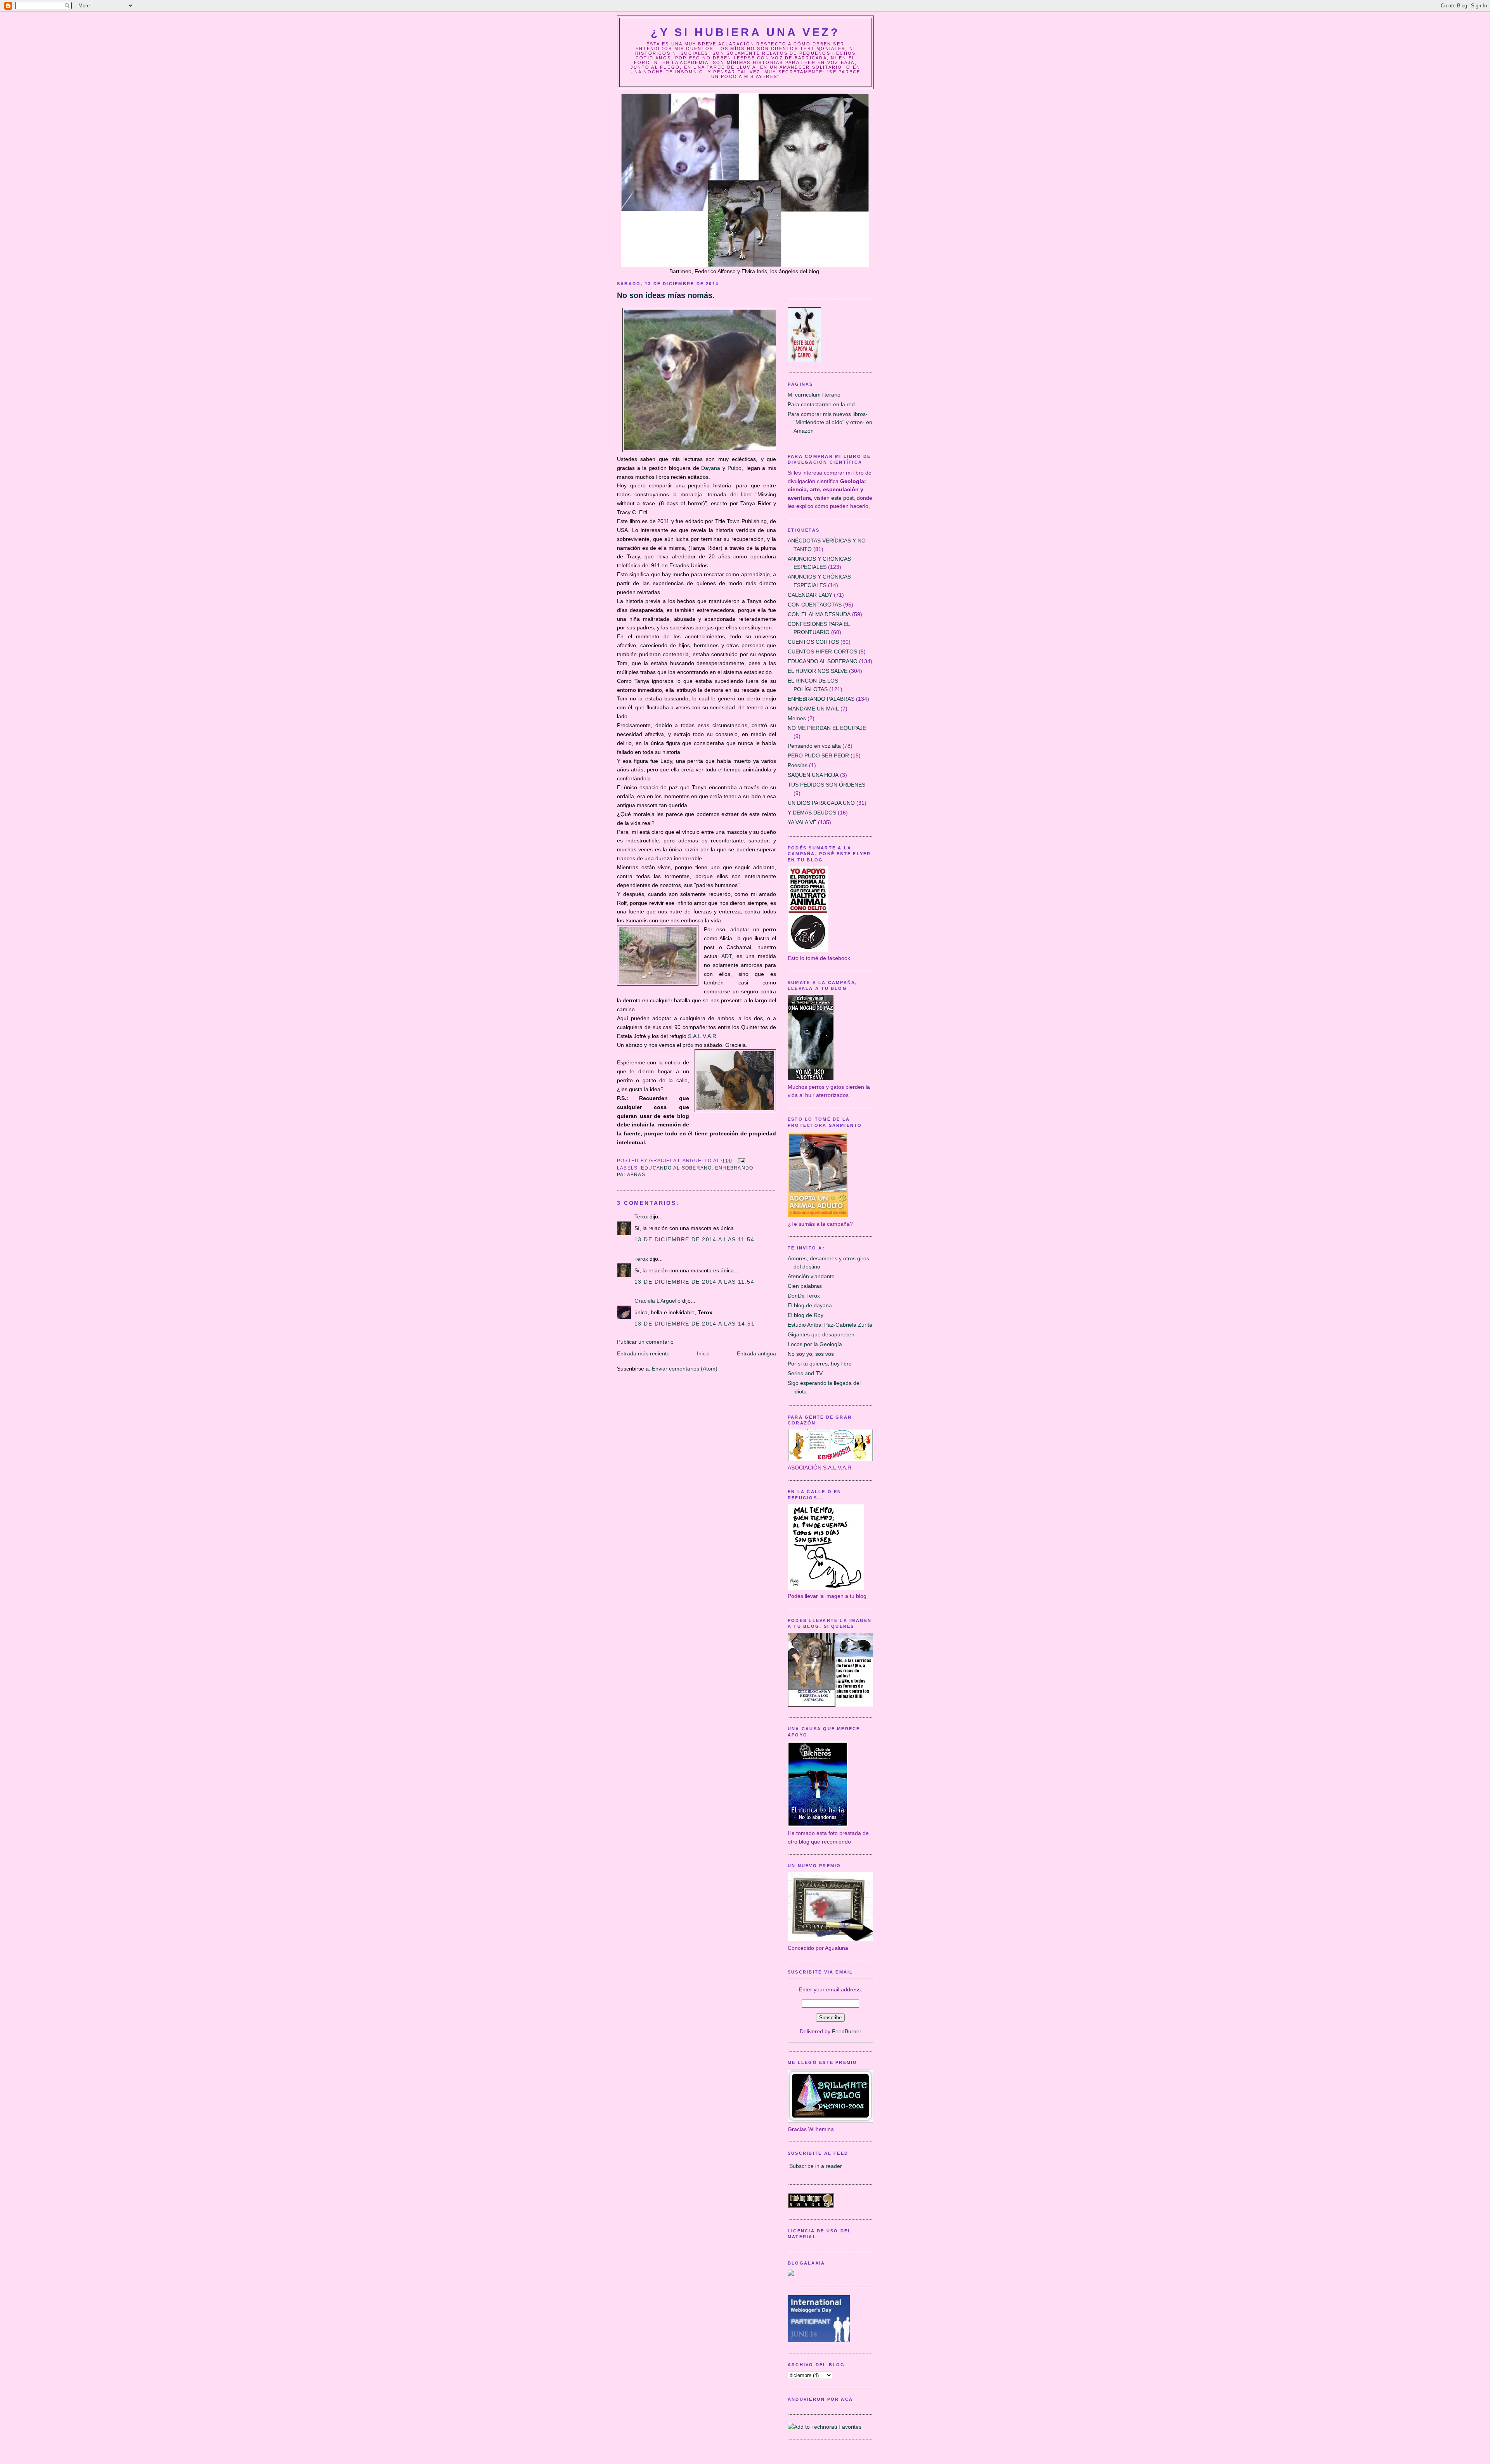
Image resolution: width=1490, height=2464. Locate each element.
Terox (641, 1216)
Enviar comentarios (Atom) (685, 1369)
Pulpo (735, 468)
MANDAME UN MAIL (813, 709)
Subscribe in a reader (816, 2166)
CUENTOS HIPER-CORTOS (822, 652)
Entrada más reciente (643, 1353)
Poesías (798, 765)
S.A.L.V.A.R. (704, 1036)
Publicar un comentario (645, 1342)
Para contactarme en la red (821, 404)
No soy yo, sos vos (811, 1354)
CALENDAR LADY (810, 595)
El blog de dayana (810, 1305)
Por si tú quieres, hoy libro (820, 1364)
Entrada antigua (756, 1353)
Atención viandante (811, 1276)
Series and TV (805, 1373)
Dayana (712, 468)
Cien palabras (805, 1286)
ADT (726, 956)
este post (842, 498)
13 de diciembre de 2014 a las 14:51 (695, 1324)
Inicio (703, 1353)
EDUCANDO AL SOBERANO (677, 1168)
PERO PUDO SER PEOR (818, 755)
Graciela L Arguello (658, 1301)
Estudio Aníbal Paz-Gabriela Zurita (830, 1325)
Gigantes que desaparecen (821, 1334)
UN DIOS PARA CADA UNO (821, 803)
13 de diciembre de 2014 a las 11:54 (694, 1239)
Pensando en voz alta (814, 746)
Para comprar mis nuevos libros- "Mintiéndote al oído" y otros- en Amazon (830, 422)
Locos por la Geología (815, 1344)
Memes (797, 718)
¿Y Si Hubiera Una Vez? (745, 32)
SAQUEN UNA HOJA (813, 775)
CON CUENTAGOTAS (815, 605)
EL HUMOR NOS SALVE (818, 671)
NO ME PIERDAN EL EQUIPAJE (827, 728)
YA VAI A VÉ (802, 822)
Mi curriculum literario (814, 395)
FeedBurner (847, 2031)
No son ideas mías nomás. (666, 295)
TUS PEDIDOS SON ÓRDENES (826, 785)
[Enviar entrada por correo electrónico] (740, 1161)
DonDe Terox (804, 1296)
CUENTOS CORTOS (813, 642)
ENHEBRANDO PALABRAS (821, 699)
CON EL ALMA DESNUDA (819, 614)
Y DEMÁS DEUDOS (812, 813)
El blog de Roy (806, 1315)
